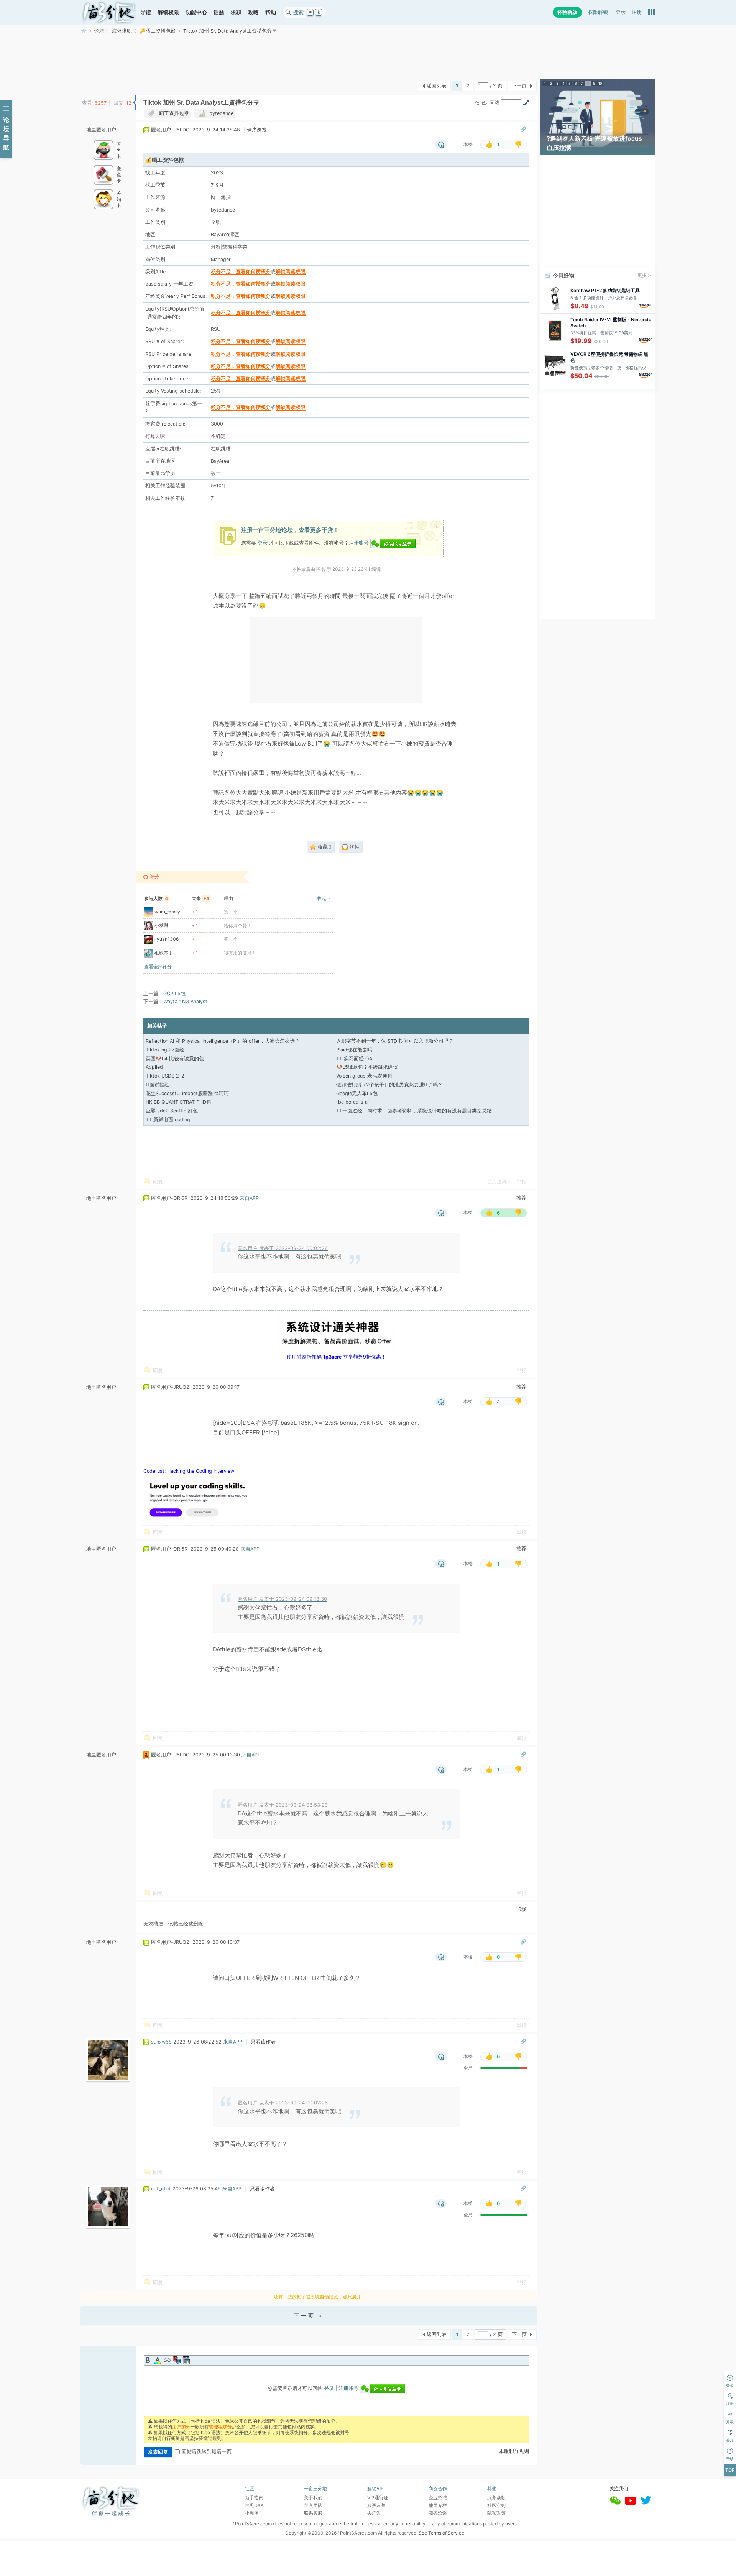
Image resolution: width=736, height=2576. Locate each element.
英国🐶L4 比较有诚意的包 (175, 1059)
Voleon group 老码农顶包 (364, 1076)
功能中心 (196, 12)
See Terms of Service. (442, 2533)
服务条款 (496, 2498)
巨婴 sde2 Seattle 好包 (172, 1111)
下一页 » (309, 2316)
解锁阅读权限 (291, 272)
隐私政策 (496, 2513)
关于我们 (313, 2498)
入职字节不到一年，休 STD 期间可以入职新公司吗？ (395, 1041)
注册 (637, 12)
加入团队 (313, 2505)
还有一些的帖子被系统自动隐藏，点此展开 (317, 2297)
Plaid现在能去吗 (354, 1050)
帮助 (271, 12)
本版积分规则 (514, 2451)
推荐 (521, 1198)
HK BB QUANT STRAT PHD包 (178, 1102)
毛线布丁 (164, 953)
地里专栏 (438, 2505)
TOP (730, 2470)
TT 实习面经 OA (354, 1059)
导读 (146, 12)
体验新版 (567, 12)
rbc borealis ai (352, 1102)
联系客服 (313, 2513)
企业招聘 (438, 2498)
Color (158, 2360)
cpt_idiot (161, 2189)
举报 (522, 1182)
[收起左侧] (134, 102)
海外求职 (122, 31)
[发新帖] (96, 85)
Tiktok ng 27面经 (165, 1050)
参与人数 (156, 898)
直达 (495, 102)
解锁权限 (168, 12)
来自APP (249, 1198)
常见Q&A (254, 2505)
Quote (177, 2360)
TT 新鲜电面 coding (168, 1120)
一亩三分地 (84, 31)
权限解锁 (598, 12)
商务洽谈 (438, 2513)
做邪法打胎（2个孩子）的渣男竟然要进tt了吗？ (389, 1085)
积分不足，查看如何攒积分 (241, 272)
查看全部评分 (158, 967)
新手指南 (254, 2498)
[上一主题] (477, 103)
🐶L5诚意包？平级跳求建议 (367, 1067)
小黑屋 (252, 2513)
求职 (236, 12)
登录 (621, 12)
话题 (219, 12)
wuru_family (167, 912)
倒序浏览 (257, 130)
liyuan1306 (167, 939)
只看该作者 (263, 2042)
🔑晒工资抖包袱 (158, 31)
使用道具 (497, 1182)
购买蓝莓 (376, 2505)
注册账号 (359, 543)
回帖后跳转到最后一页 (207, 2452)
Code (186, 2360)
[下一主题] (485, 103)
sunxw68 (161, 2042)
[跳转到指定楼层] (526, 102)
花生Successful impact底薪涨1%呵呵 (187, 1093)
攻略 (253, 12)
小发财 (161, 925)
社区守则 (496, 2505)
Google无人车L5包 (357, 1093)
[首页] (109, 12)
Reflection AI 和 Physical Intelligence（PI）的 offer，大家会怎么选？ (223, 1041)
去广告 (374, 2513)
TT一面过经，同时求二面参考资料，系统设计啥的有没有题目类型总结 (414, 1111)
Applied (154, 1067)
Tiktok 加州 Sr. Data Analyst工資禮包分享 (230, 31)
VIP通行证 (378, 2498)
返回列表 (437, 86)
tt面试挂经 (158, 1085)
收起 (322, 898)
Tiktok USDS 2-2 (165, 1076)
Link (167, 2360)
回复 (158, 1182)
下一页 (519, 86)
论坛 (99, 31)
